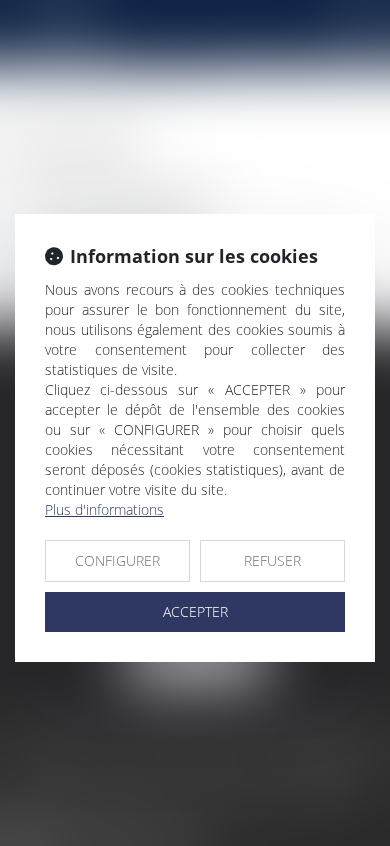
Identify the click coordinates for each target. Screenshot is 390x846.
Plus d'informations (104, 509)
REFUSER (272, 560)
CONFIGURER (117, 560)
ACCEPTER (195, 611)
